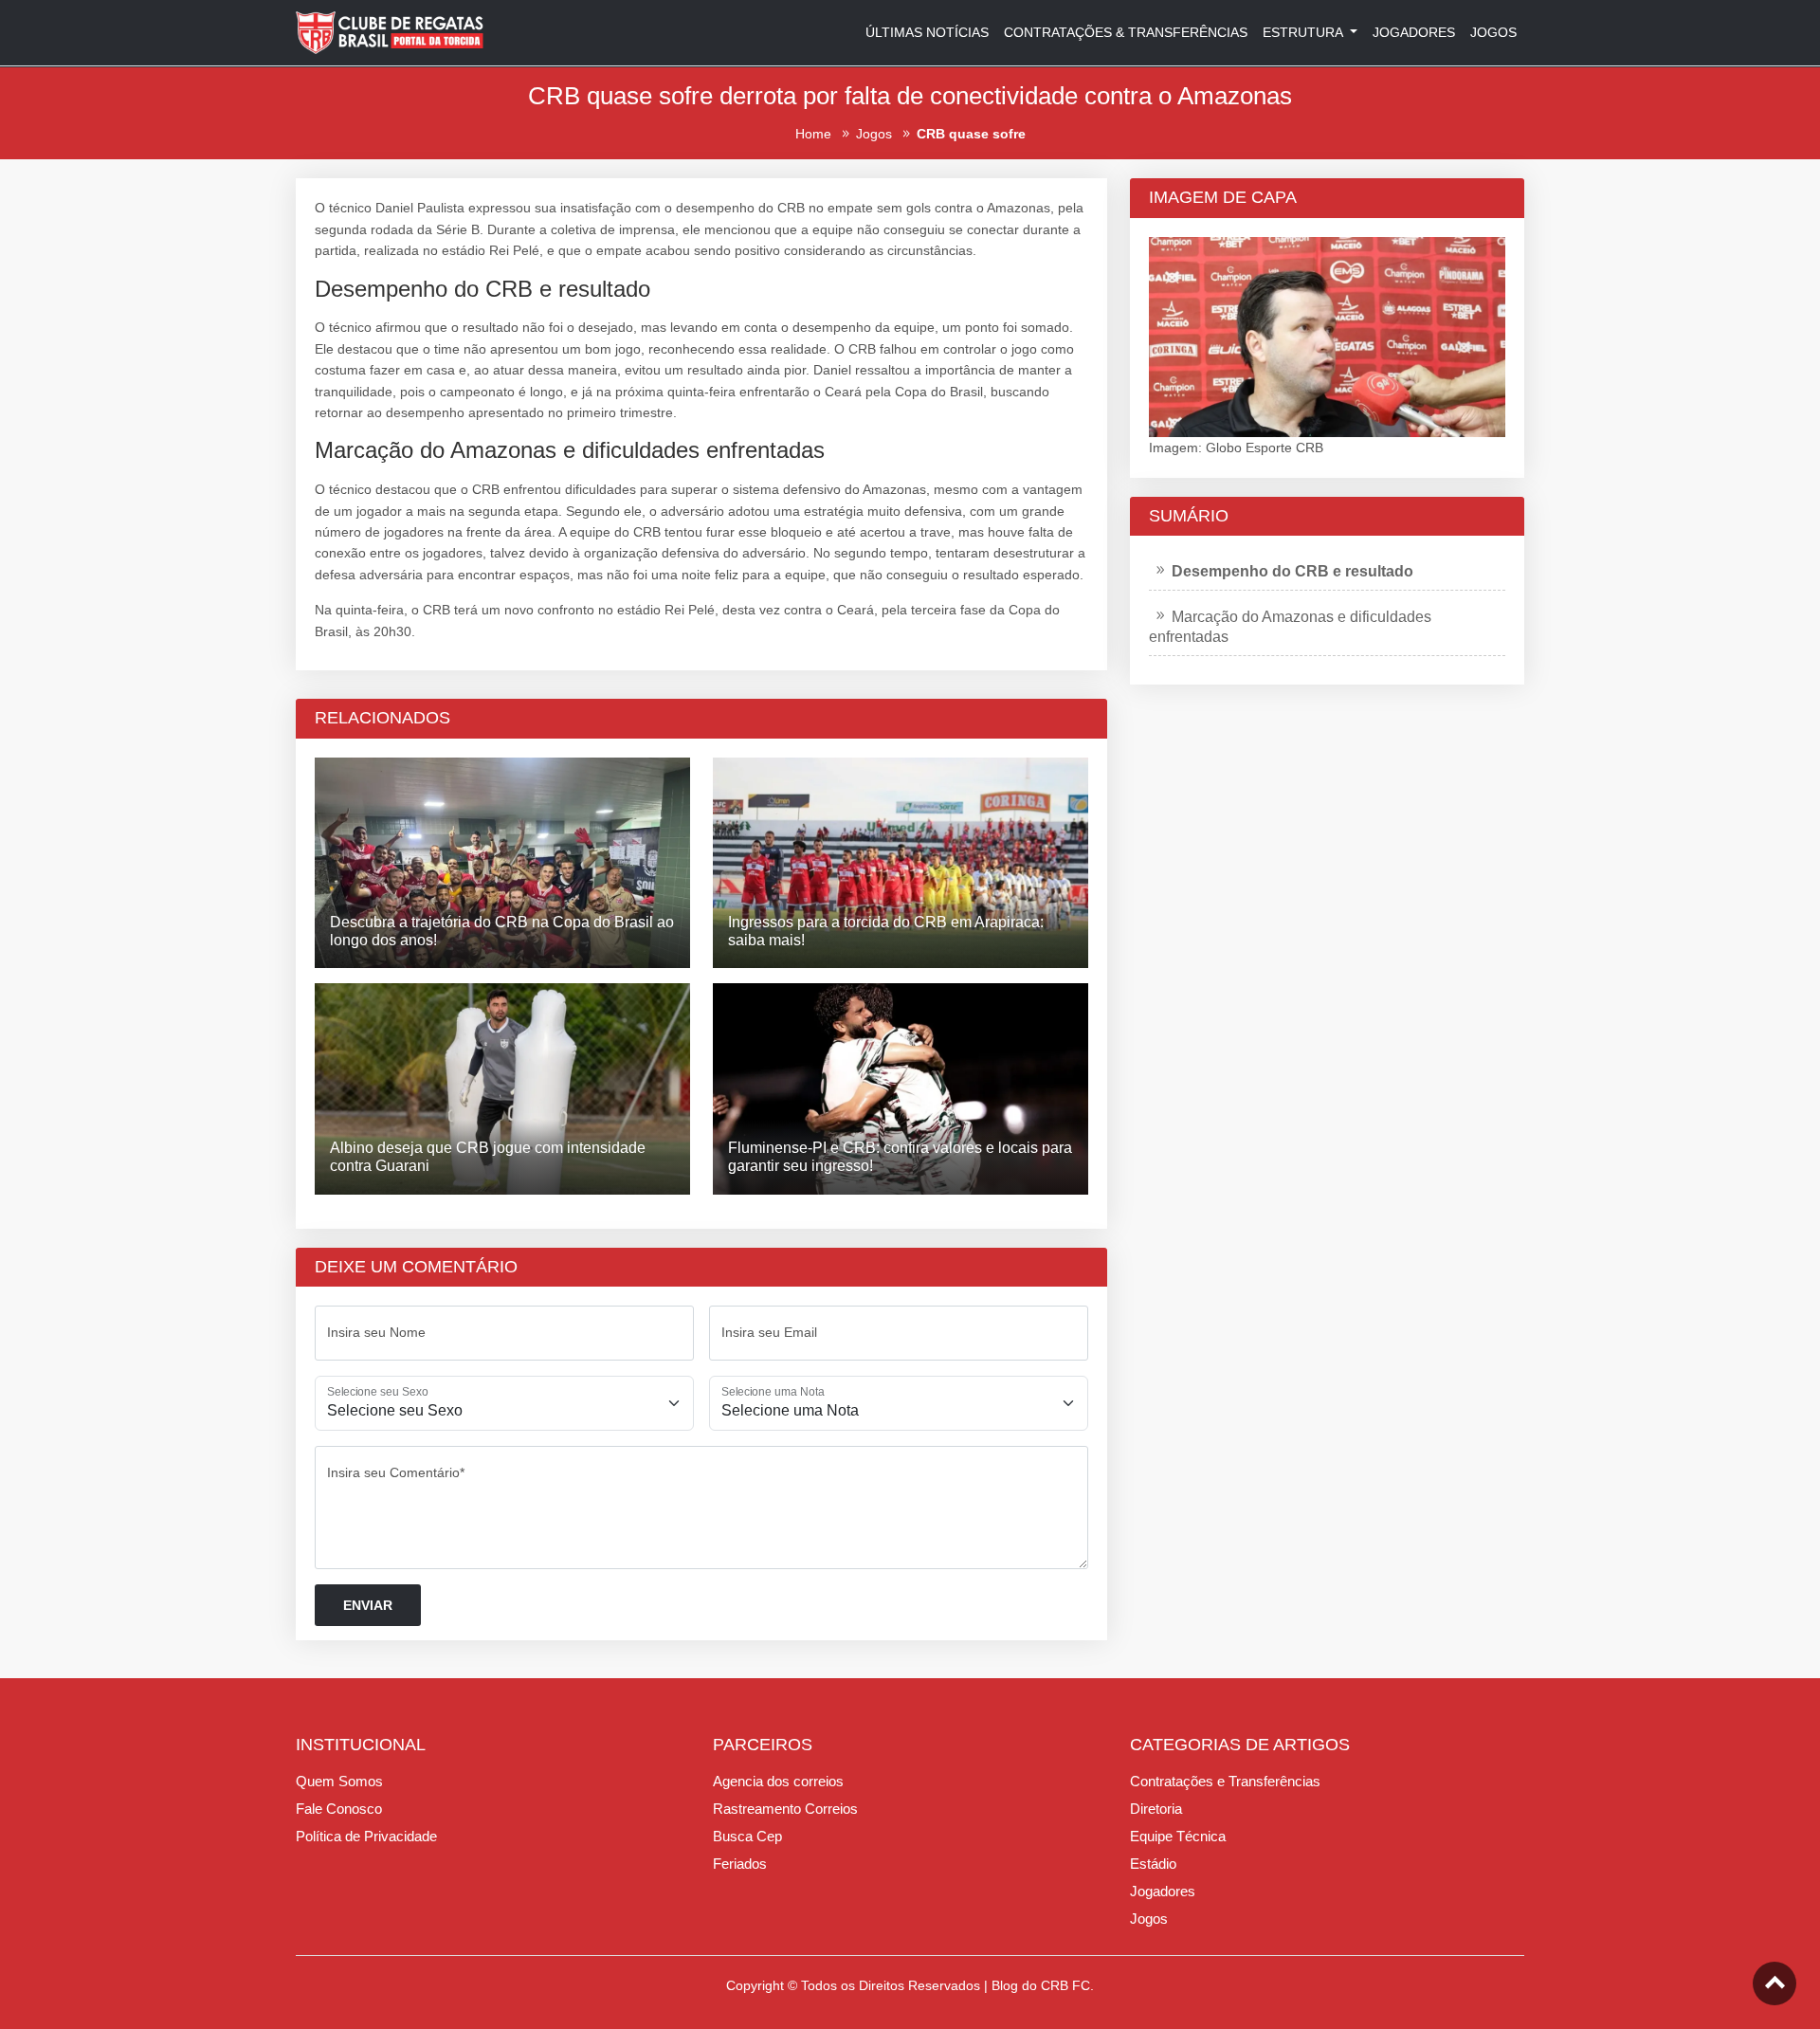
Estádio (1153, 1864)
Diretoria (1156, 1809)
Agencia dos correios (778, 1781)
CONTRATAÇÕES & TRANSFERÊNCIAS (1126, 32)
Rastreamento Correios (785, 1809)
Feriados (740, 1864)
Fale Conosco (339, 1809)
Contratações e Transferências (1225, 1781)
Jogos (1149, 1919)
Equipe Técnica (1178, 1836)
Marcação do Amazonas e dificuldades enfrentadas (1290, 627)
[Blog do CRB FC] (391, 31)
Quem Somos (339, 1781)
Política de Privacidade (366, 1836)
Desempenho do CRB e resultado (1292, 571)
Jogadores (1163, 1891)
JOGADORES (1414, 32)
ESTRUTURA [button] (1304, 32)
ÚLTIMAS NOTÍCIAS (927, 32)
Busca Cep (747, 1836)
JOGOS (1493, 32)
